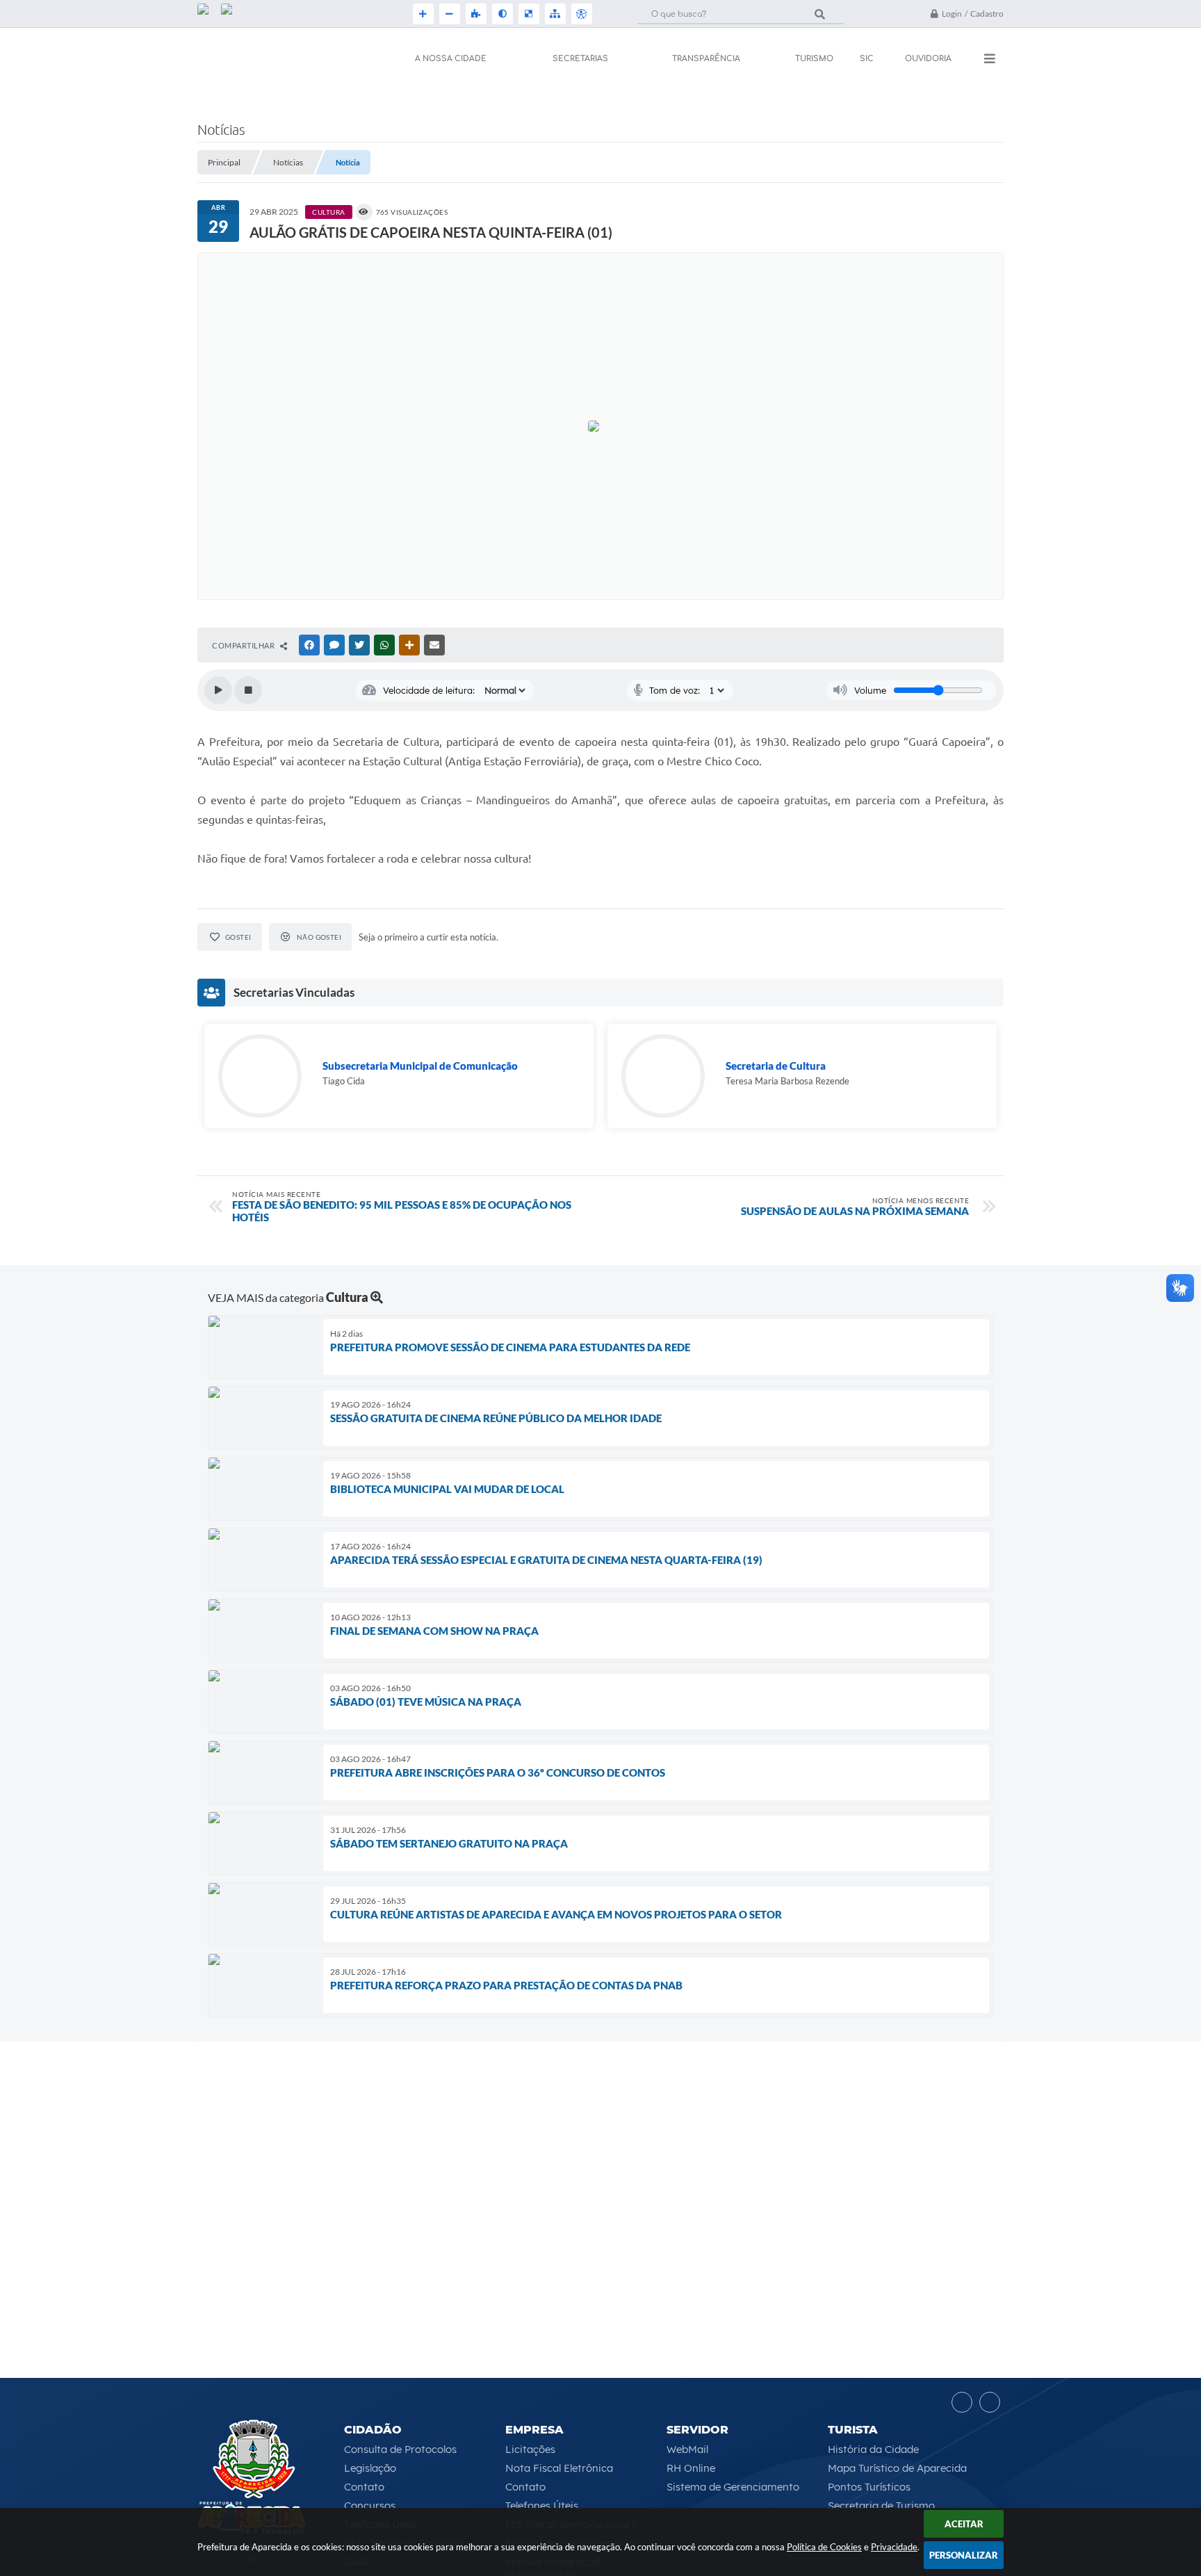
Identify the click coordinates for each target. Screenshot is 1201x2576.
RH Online (691, 2468)
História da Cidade (873, 2449)
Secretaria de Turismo (881, 2505)
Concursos (370, 2505)
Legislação (370, 2468)
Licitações (530, 2449)
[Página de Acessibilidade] (580, 14)
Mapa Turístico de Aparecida (897, 2468)
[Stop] (248, 690)
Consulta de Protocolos (400, 2449)
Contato (364, 2487)
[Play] (218, 690)
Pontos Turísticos (869, 2487)
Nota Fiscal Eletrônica (559, 2468)
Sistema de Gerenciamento (733, 2487)
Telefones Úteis (542, 2505)
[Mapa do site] (554, 14)
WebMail (687, 2449)
